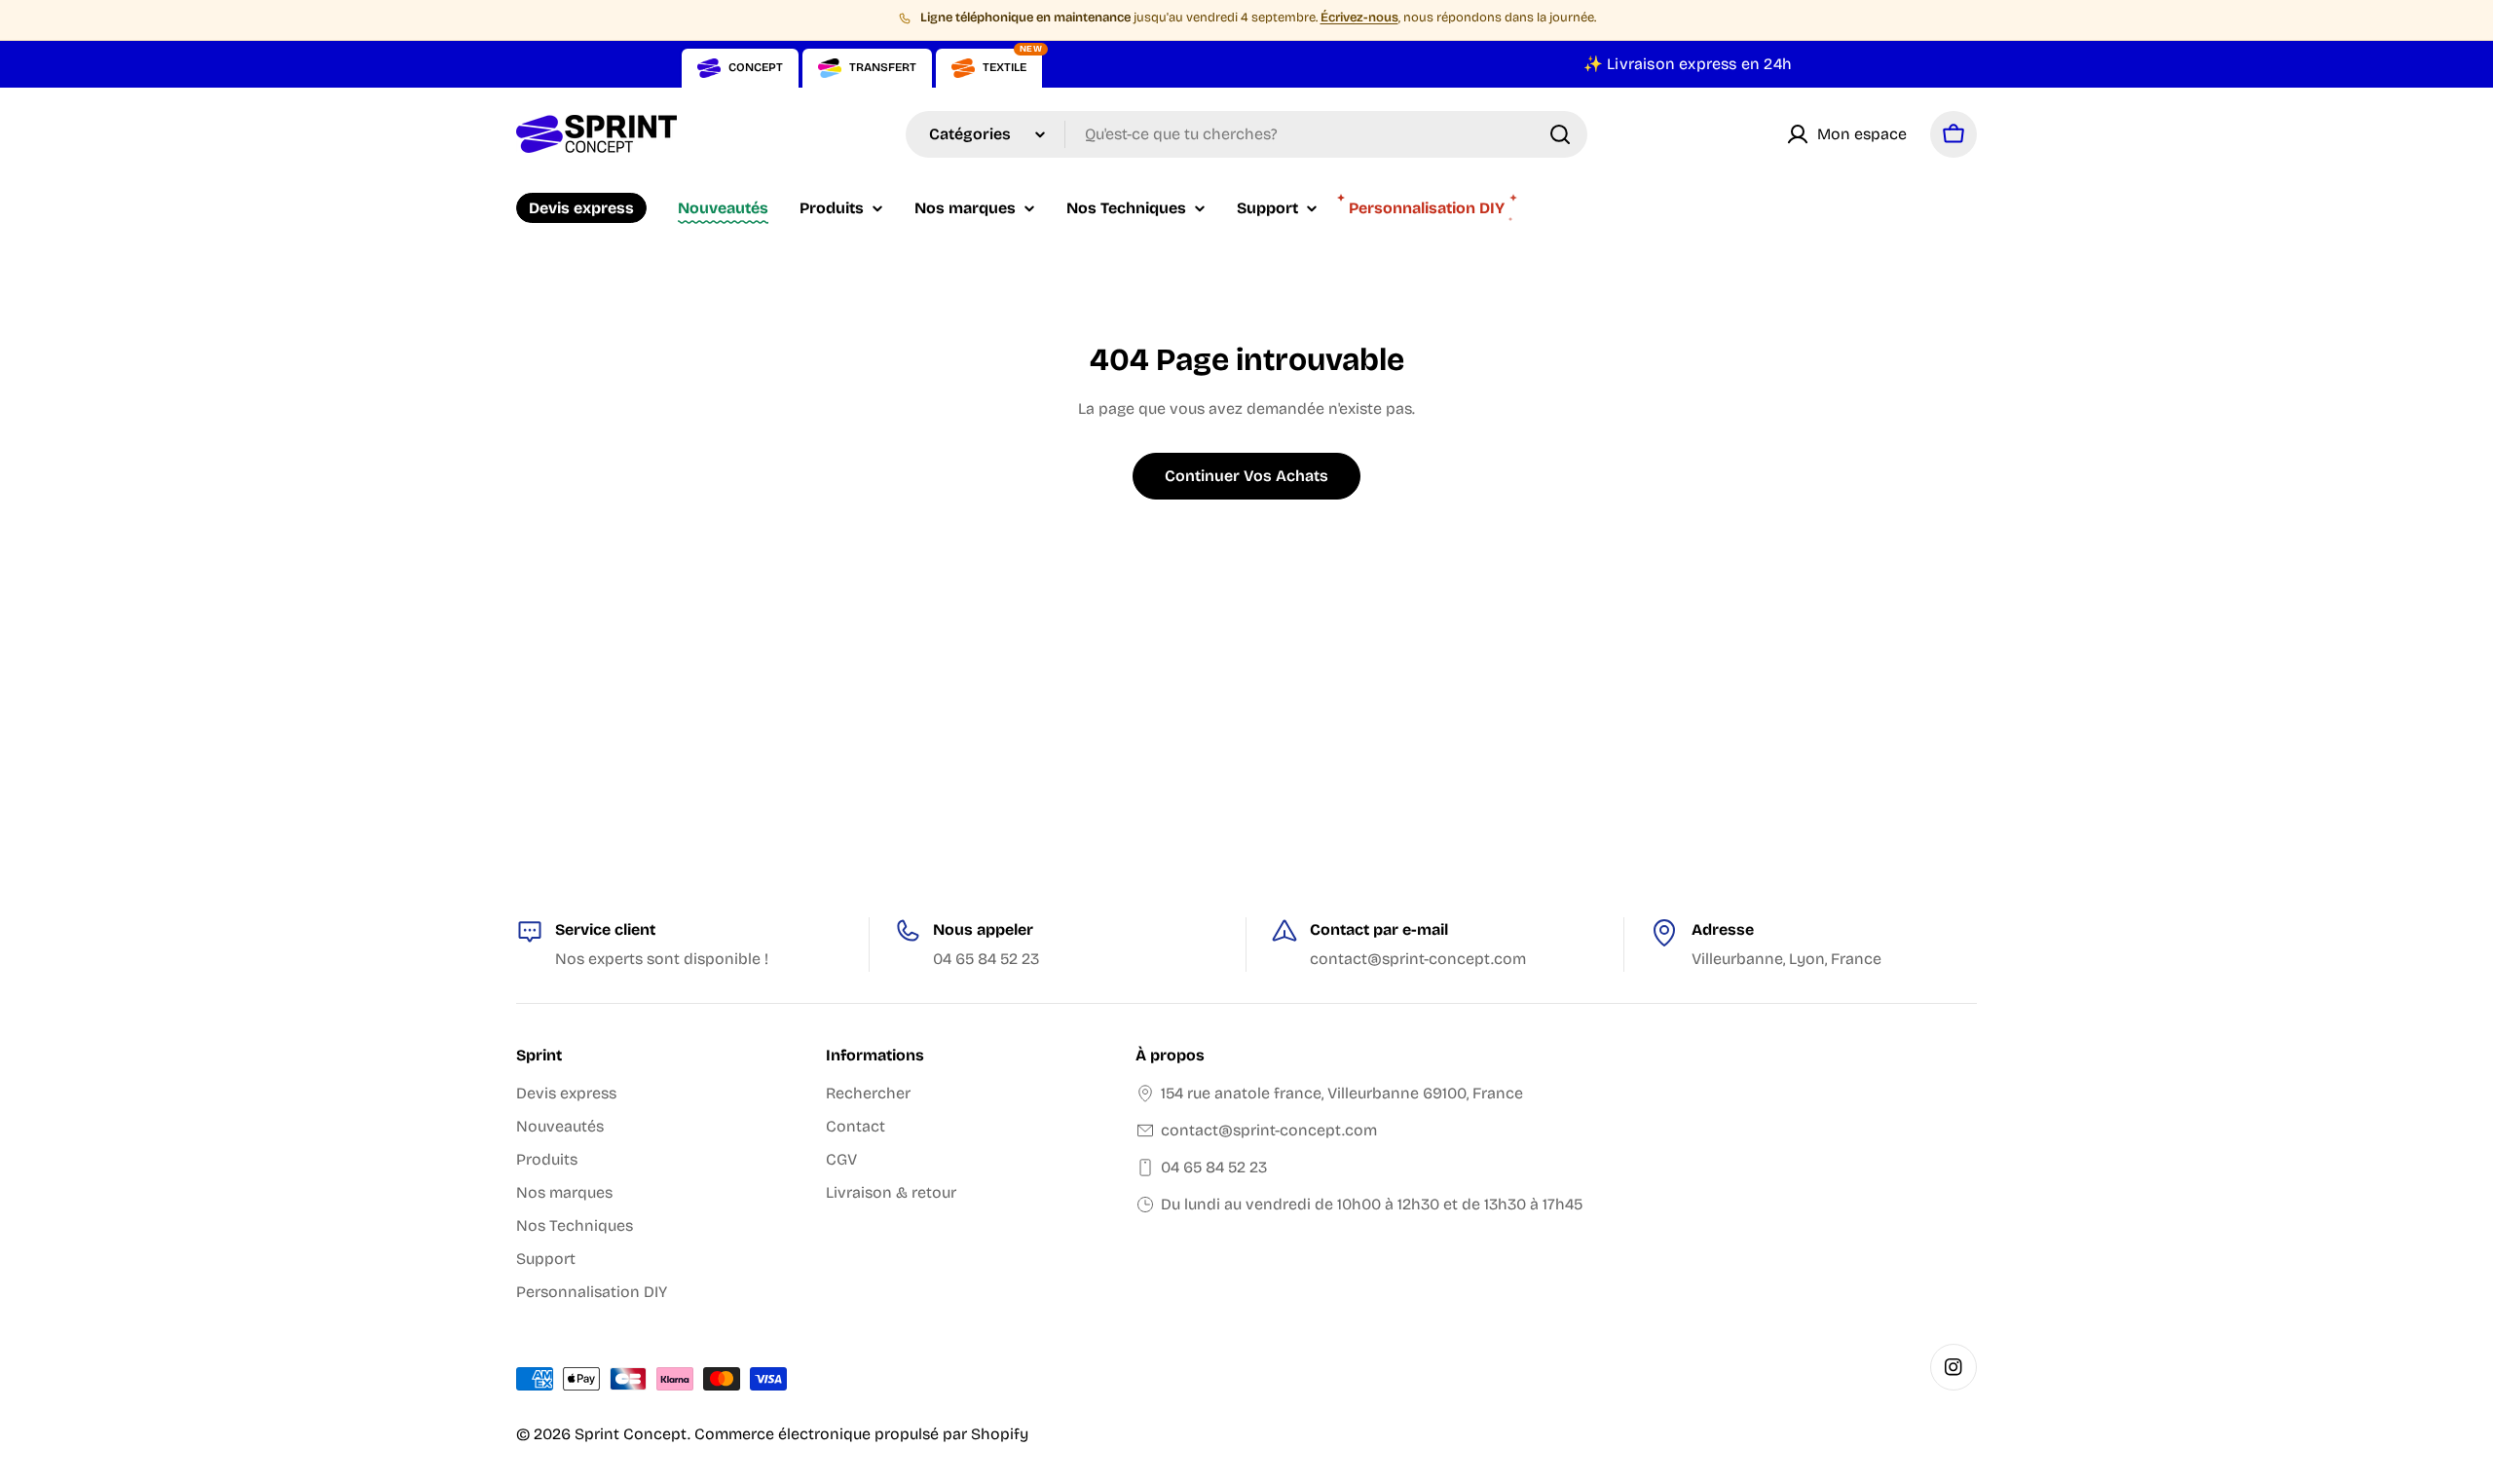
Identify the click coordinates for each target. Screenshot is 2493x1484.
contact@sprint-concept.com (1269, 1130)
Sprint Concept (631, 1434)
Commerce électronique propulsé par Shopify (861, 1434)
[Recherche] (1560, 134)
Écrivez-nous (1359, 18)
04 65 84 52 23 (1214, 1167)
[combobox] (1246, 134)
